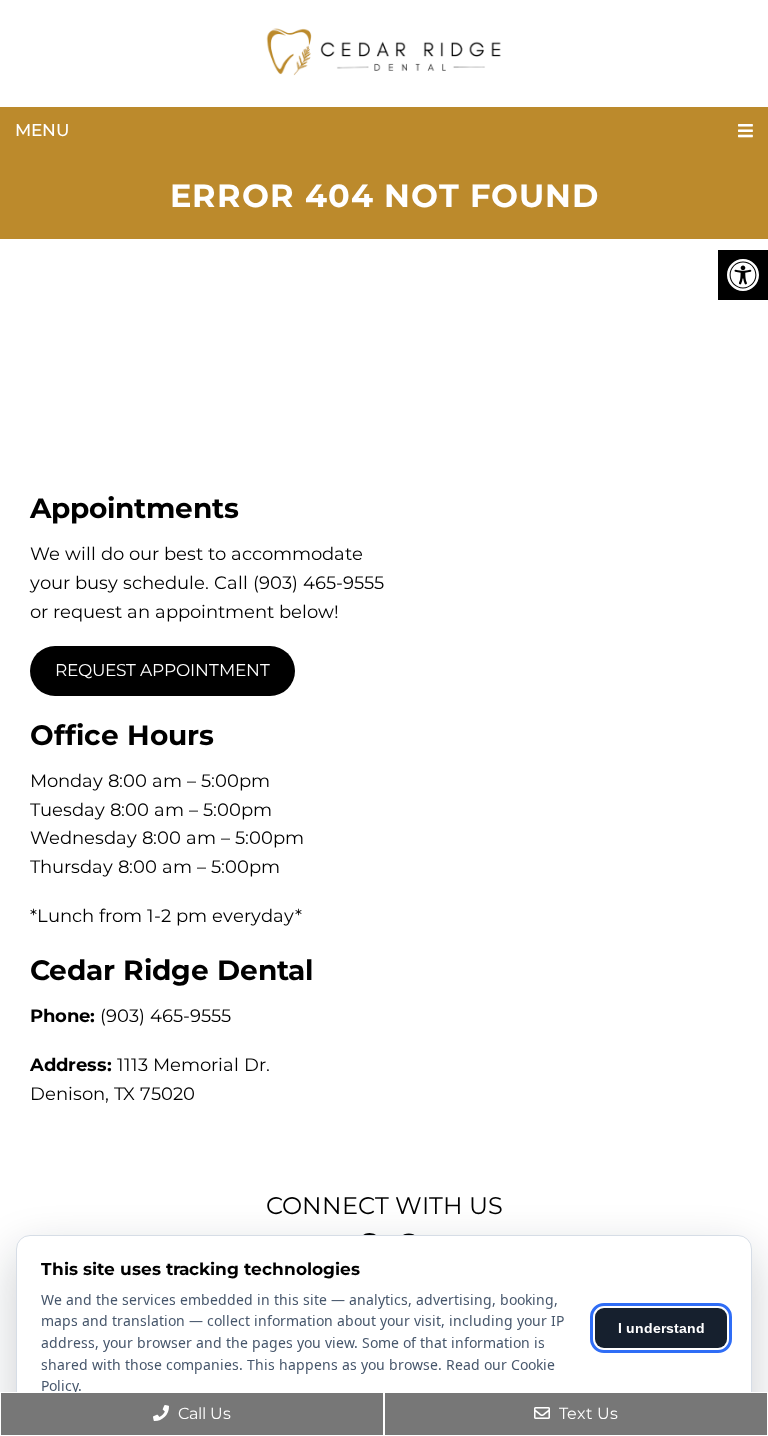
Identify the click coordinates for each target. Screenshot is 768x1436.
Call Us (202, 1413)
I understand (661, 1328)
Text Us (586, 1413)
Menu (42, 130)
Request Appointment (162, 670)
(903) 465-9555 (165, 1016)
